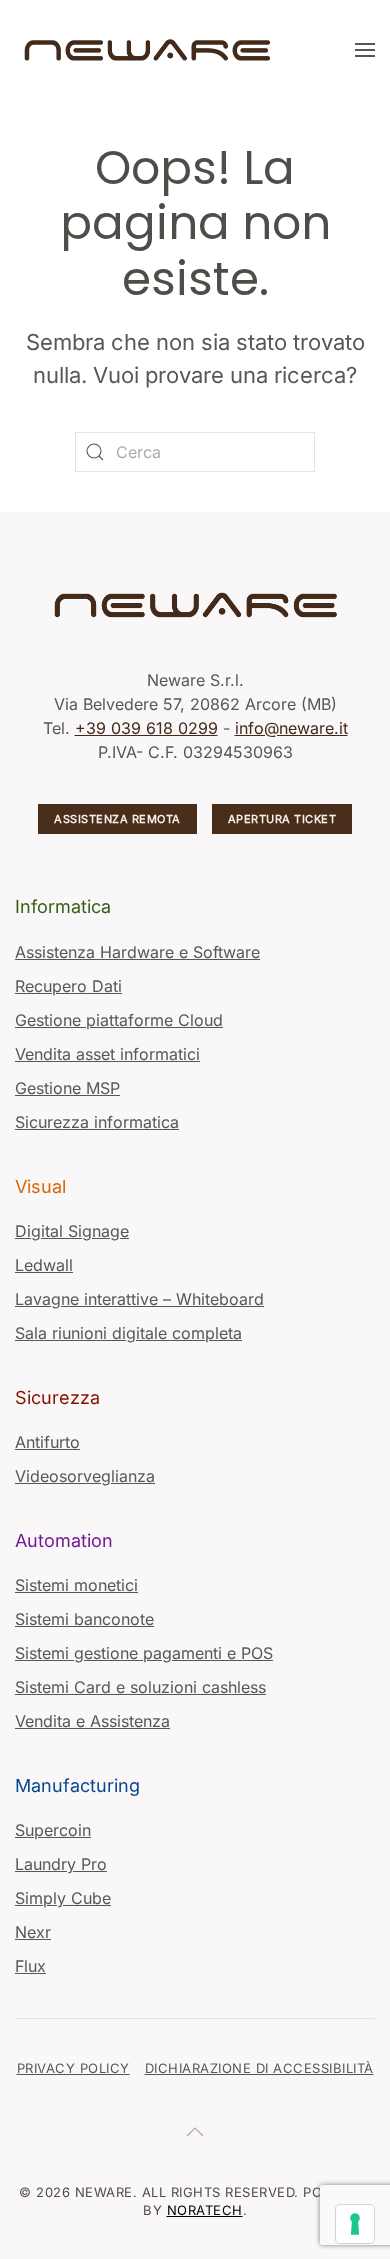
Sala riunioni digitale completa (128, 1333)
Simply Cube (63, 1898)
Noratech (205, 2210)
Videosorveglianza (85, 1476)
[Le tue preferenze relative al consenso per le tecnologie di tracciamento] (355, 2224)
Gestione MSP (67, 1088)
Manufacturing (77, 1785)
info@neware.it (291, 728)
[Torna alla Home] (149, 50)
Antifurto (47, 1442)
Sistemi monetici (76, 1585)
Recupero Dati (68, 986)
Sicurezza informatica (97, 1122)
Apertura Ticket (282, 819)
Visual (40, 1186)
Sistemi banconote (84, 1619)
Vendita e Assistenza (92, 1721)
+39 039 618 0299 (146, 728)
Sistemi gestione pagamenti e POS (144, 1653)
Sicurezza (57, 1397)
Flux (30, 1966)
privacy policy (73, 2068)
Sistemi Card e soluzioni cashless (140, 1687)
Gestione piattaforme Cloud (119, 1020)
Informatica (63, 906)
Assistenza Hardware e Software (137, 952)
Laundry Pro (61, 1864)
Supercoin (53, 1830)
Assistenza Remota (117, 819)
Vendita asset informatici (107, 1054)
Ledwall (44, 1265)
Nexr (33, 1932)
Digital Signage (72, 1231)
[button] (365, 50)
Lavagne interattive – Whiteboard (139, 1299)
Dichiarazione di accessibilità (259, 2068)
